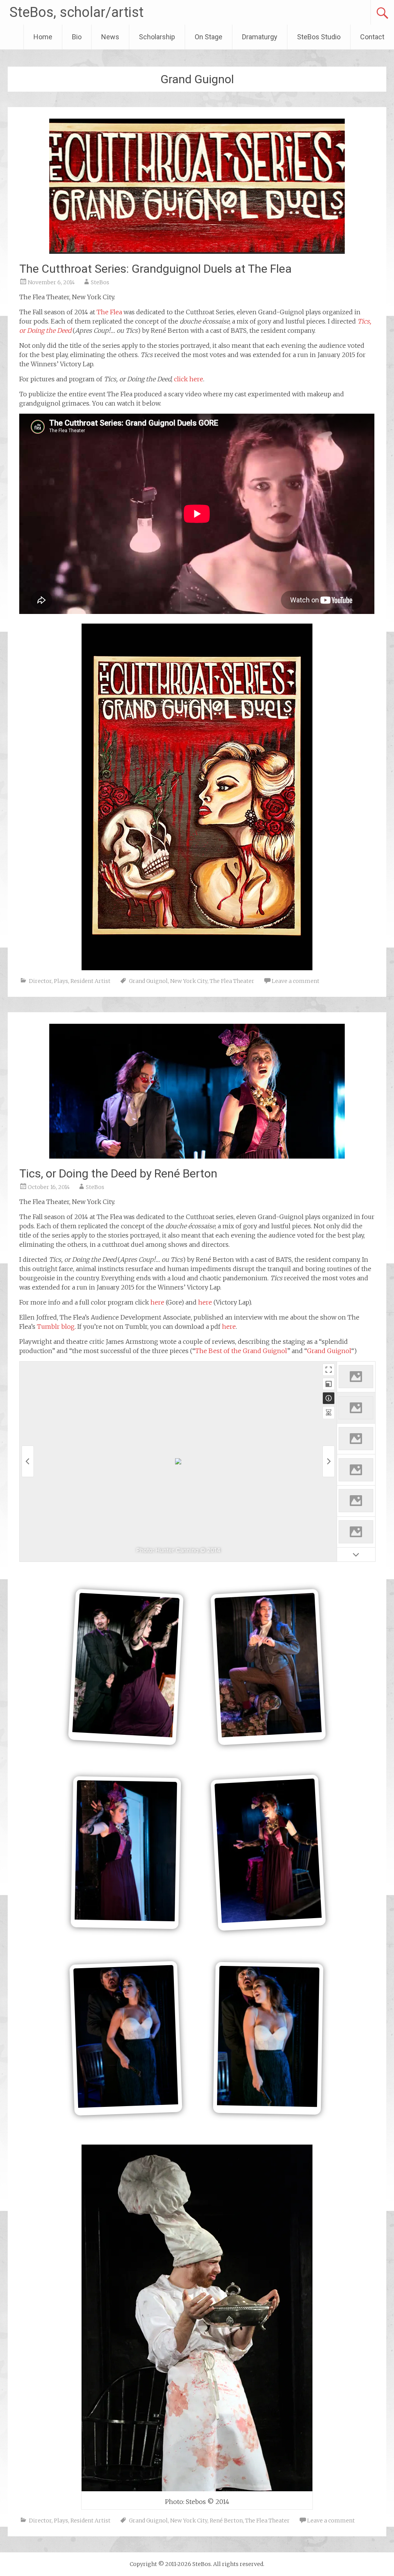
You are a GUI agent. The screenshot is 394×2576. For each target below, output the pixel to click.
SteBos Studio (319, 37)
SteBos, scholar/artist (77, 12)
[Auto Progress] (329, 1412)
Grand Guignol (148, 981)
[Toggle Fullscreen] (329, 1370)
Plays (61, 981)
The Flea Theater (232, 981)
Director (40, 981)
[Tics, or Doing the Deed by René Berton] (197, 1156)
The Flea (109, 312)
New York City (189, 981)
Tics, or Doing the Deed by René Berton (118, 1173)
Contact (372, 37)
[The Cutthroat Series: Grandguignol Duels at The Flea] (197, 252)
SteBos (100, 282)
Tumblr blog (56, 1327)
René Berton (226, 2521)
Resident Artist (90, 981)
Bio (77, 37)
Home (43, 37)
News (110, 37)
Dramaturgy (260, 37)
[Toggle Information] (329, 1398)
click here (189, 379)
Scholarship (157, 37)
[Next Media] (329, 1461)
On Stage (209, 37)
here (157, 1302)
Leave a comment (295, 981)
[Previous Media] (28, 1461)
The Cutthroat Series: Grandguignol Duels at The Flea (155, 269)
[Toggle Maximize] (329, 1384)
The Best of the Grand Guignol (241, 1351)
